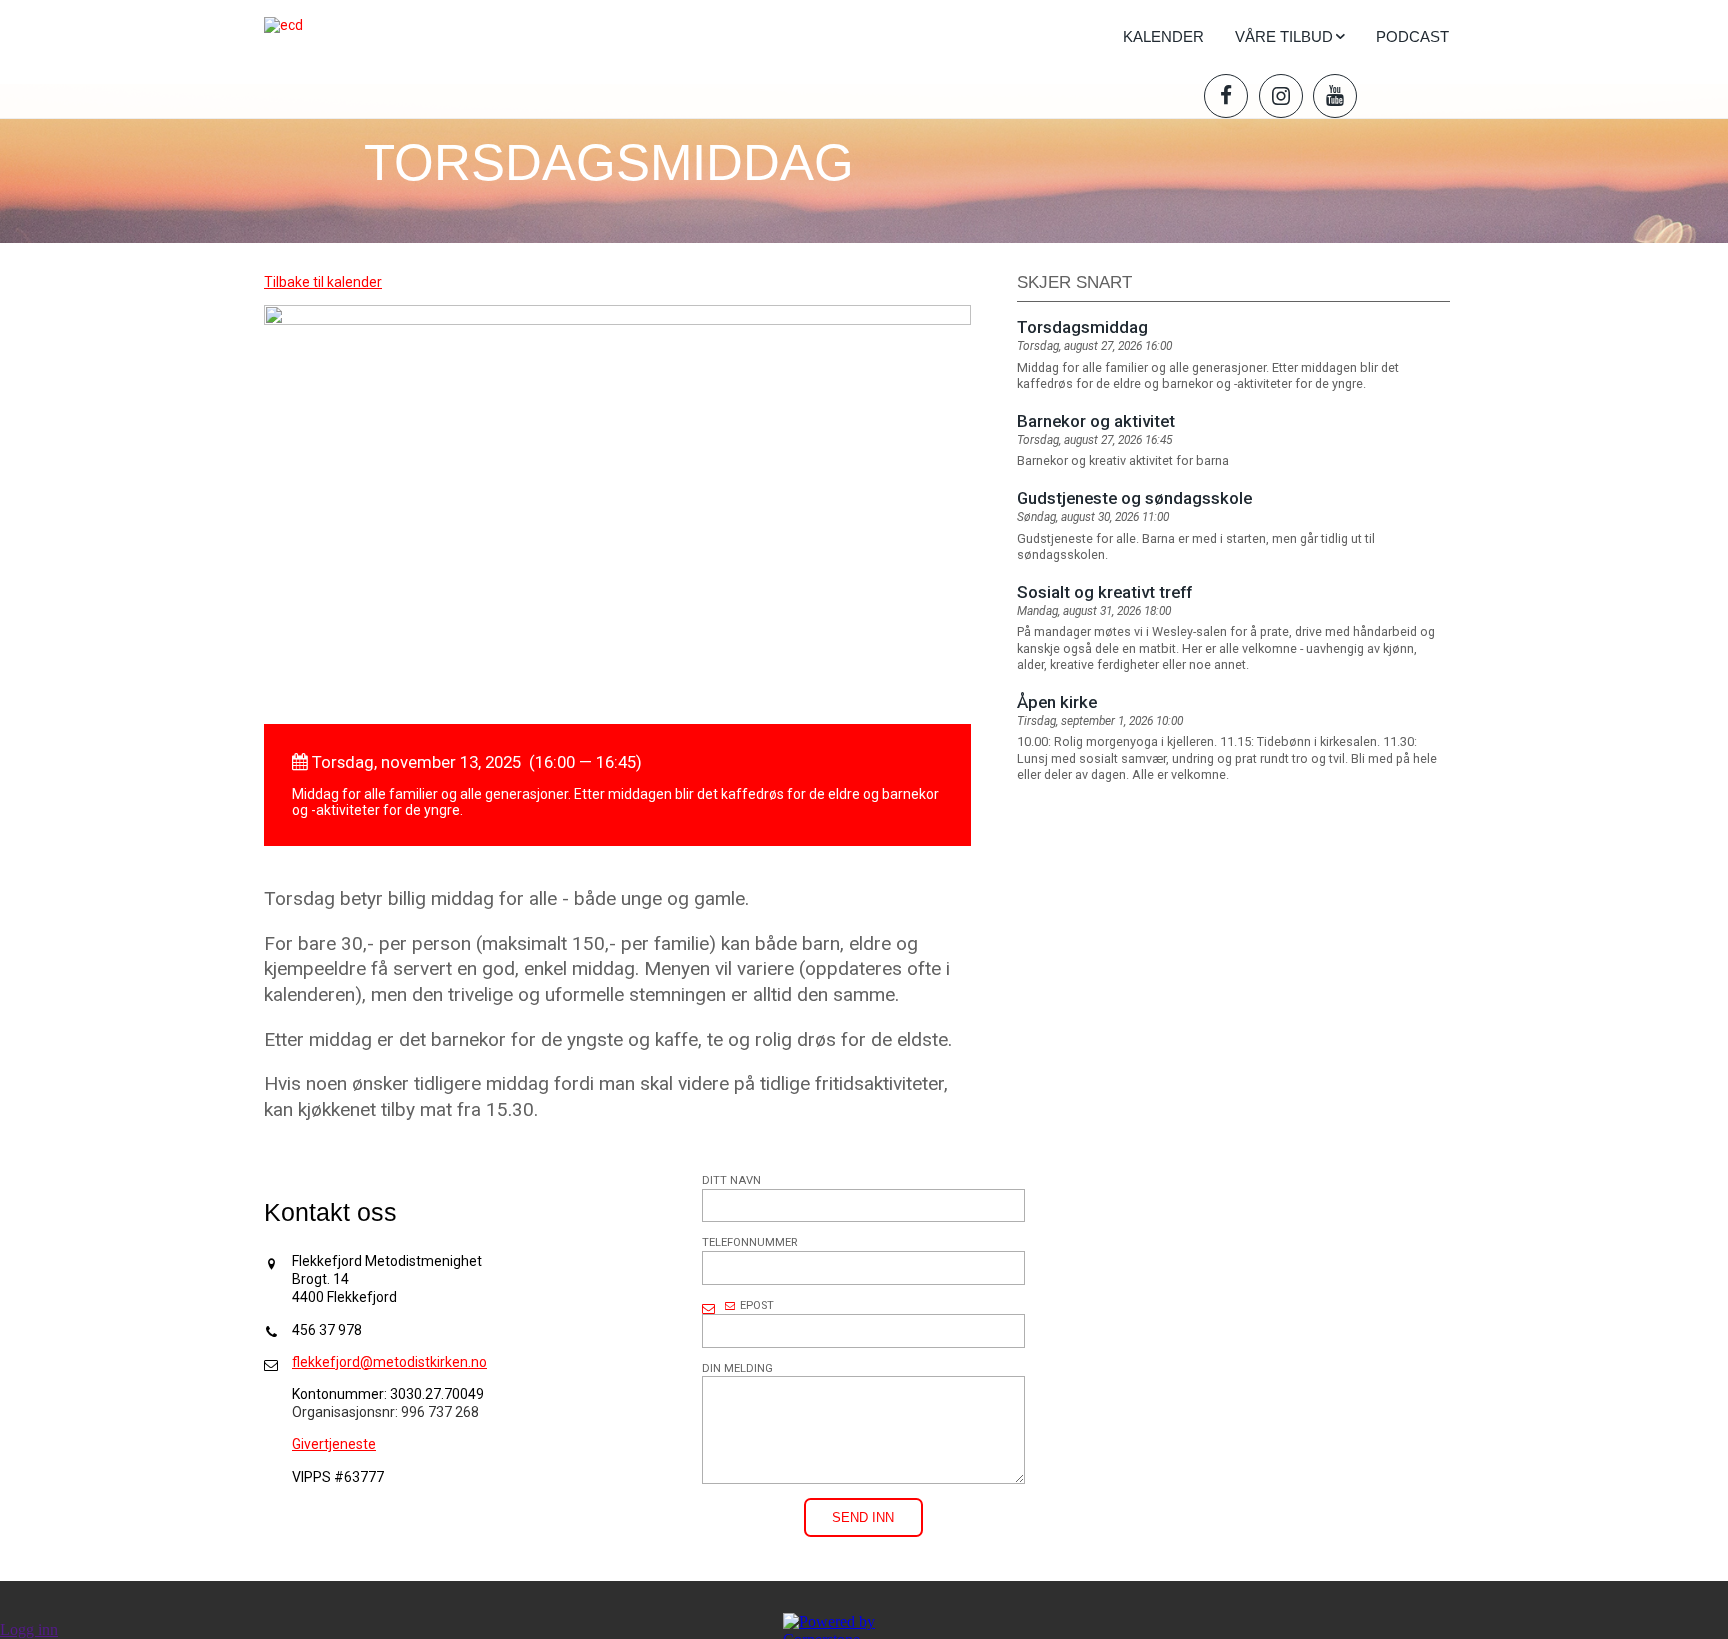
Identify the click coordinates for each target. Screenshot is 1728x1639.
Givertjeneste (334, 1444)
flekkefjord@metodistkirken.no (389, 1362)
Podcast (1412, 36)
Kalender (1163, 36)
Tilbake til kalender (323, 282)
